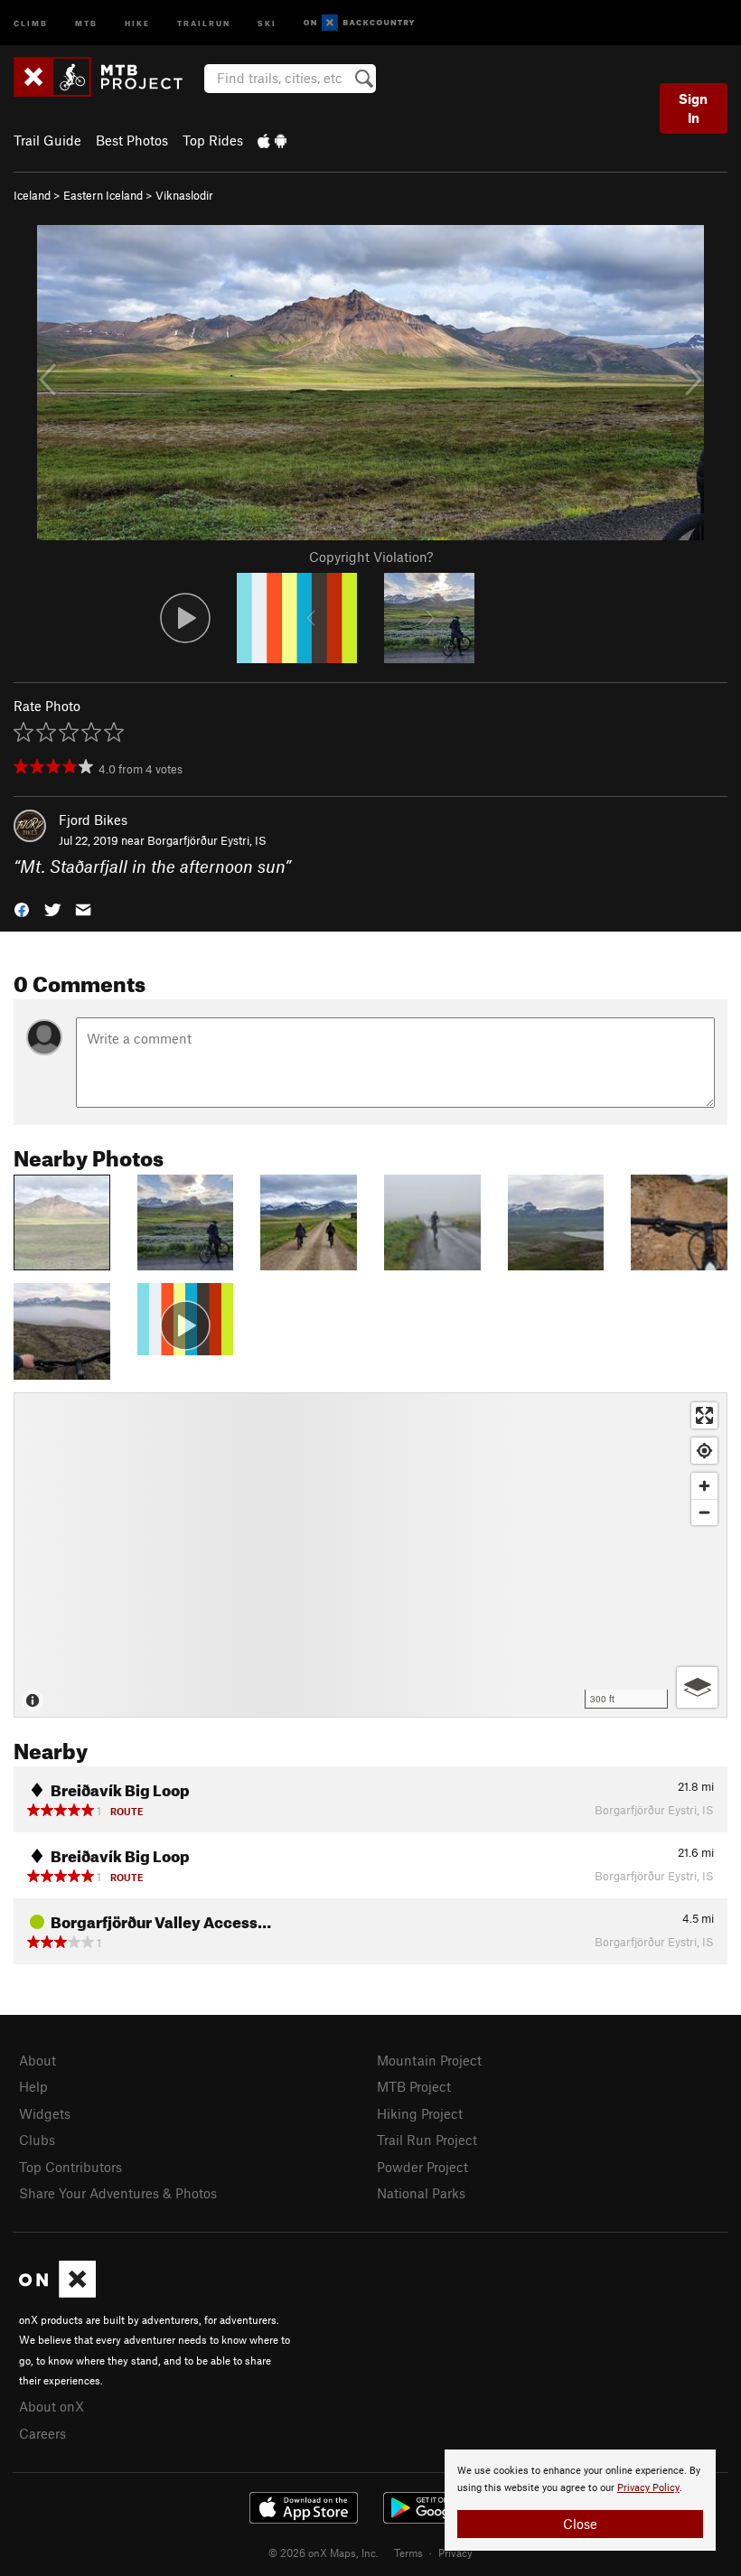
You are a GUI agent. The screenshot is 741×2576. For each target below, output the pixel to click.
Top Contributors (70, 2167)
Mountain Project (429, 2060)
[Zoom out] (704, 1512)
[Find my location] (704, 1451)
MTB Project (414, 2086)
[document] (580, 2500)
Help (33, 2086)
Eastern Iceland (103, 195)
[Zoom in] (704, 1486)
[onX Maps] (57, 2292)
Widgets (45, 2113)
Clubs (37, 2140)
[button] (22, 909)
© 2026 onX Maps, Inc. (324, 2553)
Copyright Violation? (371, 557)
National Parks (421, 2193)
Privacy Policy (648, 2488)
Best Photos (132, 140)
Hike (137, 22)
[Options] (697, 1687)
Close (580, 2524)
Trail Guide (47, 140)
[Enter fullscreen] (704, 1415)
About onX (52, 2406)
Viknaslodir (184, 195)
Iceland (32, 195)
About (38, 2060)
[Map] (370, 1555)
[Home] (107, 77)
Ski (267, 22)
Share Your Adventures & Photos (118, 2193)
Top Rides (213, 140)
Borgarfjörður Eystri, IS (207, 840)
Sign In (693, 108)
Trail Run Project (427, 2140)
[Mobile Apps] (272, 140)
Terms (408, 2553)
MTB (86, 22)
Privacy (455, 2553)
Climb (31, 22)
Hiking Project (420, 2113)
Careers (42, 2433)
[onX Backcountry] (359, 23)
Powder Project (422, 2167)
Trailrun (204, 22)
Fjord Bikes (93, 820)
